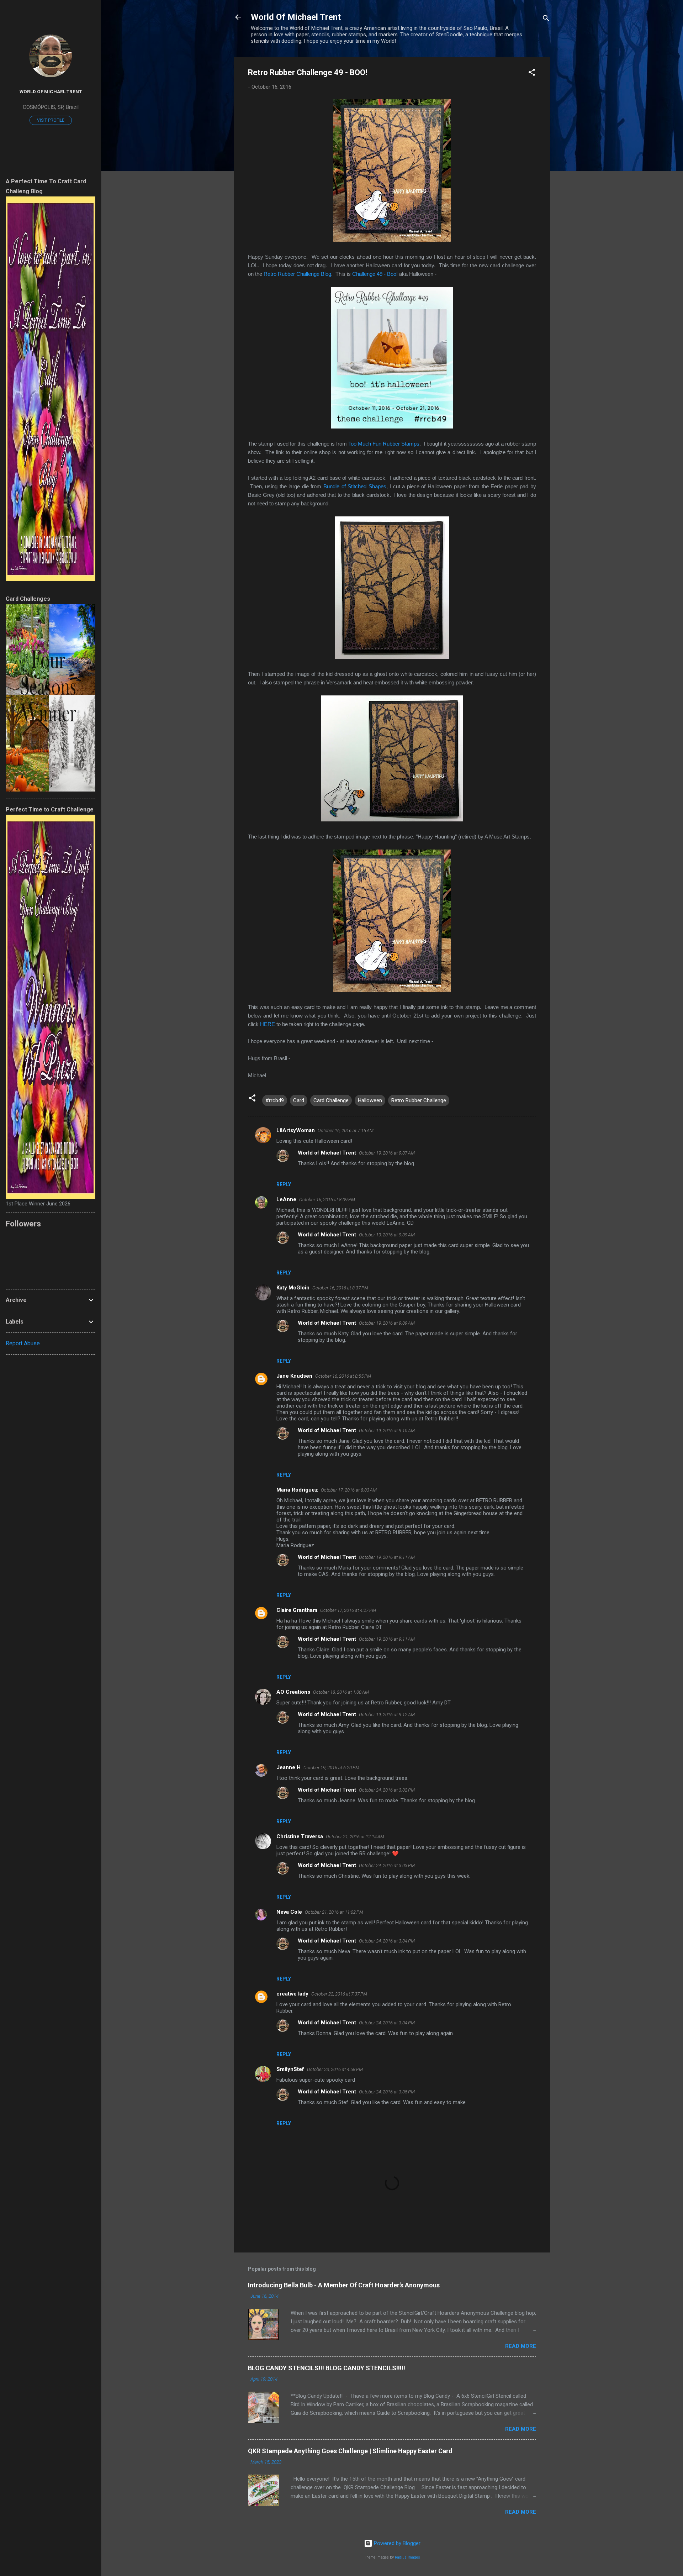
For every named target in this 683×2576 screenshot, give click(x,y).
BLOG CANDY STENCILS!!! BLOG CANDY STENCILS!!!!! (327, 2368)
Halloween (370, 1100)
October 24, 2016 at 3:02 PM (387, 1790)
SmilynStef (290, 2069)
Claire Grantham (297, 1610)
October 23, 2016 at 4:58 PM (335, 2069)
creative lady (292, 1994)
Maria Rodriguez (297, 1490)
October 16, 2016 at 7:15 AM (346, 1131)
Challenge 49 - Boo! (375, 274)
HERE (268, 1024)
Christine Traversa (300, 1836)
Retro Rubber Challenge (419, 1100)
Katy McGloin (293, 1288)
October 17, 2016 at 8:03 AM (349, 1490)
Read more (521, 2346)
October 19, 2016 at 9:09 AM (387, 1235)
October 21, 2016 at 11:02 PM (334, 1912)
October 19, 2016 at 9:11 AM (387, 1557)
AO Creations (293, 1692)
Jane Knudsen (294, 1376)
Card (299, 1100)
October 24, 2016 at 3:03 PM (387, 1865)
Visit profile (51, 120)
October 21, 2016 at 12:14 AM (355, 1837)
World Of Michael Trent (296, 17)
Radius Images (407, 2557)
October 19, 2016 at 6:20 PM (331, 1768)
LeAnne (286, 1199)
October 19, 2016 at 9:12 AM (387, 1715)
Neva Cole (289, 1912)
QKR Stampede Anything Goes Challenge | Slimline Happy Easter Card (350, 2451)
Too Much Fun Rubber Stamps (384, 444)
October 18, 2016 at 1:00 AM (341, 1692)
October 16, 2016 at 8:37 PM (340, 1288)
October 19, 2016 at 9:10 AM (387, 1431)
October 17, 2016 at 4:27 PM (348, 1610)
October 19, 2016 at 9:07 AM (387, 1153)
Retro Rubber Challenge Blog (297, 274)
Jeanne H (288, 1767)
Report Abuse (23, 1343)
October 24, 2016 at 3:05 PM (387, 2092)
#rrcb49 (275, 1100)
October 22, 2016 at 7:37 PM (339, 1994)
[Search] (546, 19)
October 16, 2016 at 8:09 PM (327, 1200)
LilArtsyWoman (296, 1130)
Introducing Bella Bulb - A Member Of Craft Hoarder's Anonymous (344, 2285)
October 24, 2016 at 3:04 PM (387, 1941)
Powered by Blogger (396, 2543)
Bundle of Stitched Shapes (355, 486)
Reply (284, 1184)
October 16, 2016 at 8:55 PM (343, 1376)
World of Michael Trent (327, 1153)
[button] (532, 73)
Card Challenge (331, 1100)
